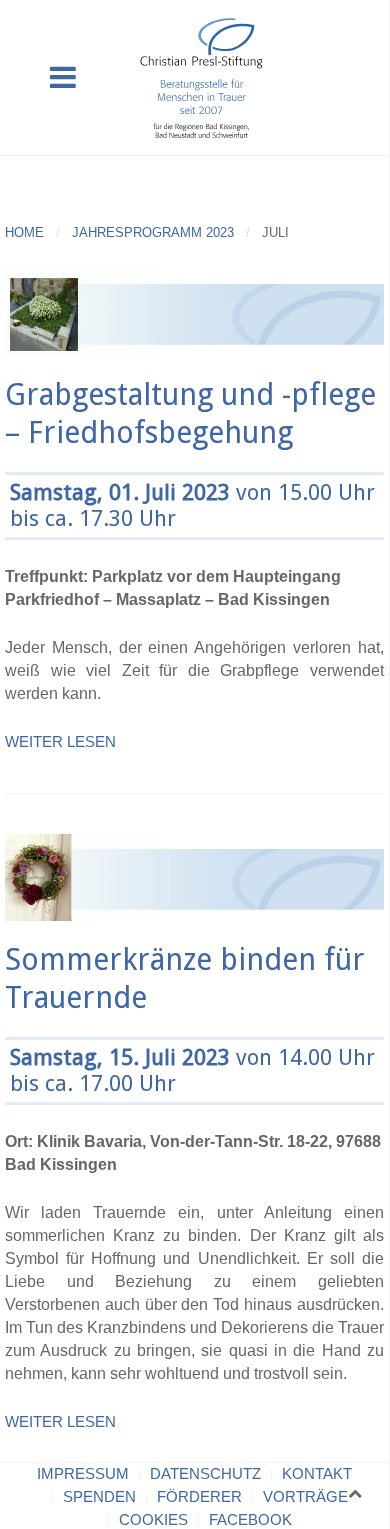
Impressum (83, 1473)
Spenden (99, 1496)
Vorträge (305, 1496)
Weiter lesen (60, 741)
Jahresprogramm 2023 (153, 232)
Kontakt (317, 1473)
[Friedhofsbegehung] (194, 311)
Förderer (199, 1496)
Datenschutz (205, 1473)
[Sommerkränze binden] (194, 875)
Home (24, 232)
